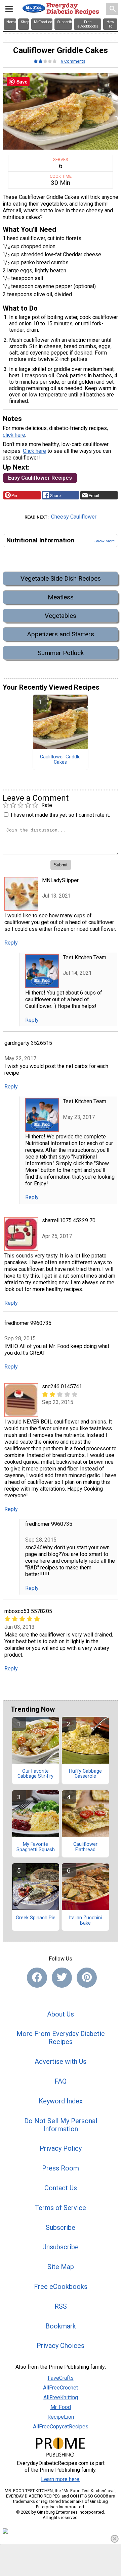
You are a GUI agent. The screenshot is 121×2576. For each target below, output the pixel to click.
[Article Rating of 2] (45, 61)
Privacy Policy (61, 2148)
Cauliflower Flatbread (85, 1847)
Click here (34, 451)
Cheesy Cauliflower (74, 517)
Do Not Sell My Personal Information (61, 2125)
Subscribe (61, 2228)
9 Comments (73, 61)
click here (14, 435)
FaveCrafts (61, 2378)
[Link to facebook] (37, 1978)
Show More (105, 541)
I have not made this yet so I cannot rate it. (60, 815)
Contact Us (61, 2188)
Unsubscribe (61, 2247)
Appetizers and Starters (61, 634)
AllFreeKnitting (61, 2397)
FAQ (61, 2081)
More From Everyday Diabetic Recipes (61, 2038)
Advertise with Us (61, 2061)
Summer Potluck (61, 653)
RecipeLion (61, 2417)
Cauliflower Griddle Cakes (60, 760)
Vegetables (61, 616)
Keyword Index (61, 2101)
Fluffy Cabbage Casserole (85, 1774)
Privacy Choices (61, 2346)
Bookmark (61, 2326)
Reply (11, 943)
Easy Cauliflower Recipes (40, 478)
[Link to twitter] (62, 1978)
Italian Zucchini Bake (85, 1921)
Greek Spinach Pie (36, 1918)
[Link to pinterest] (87, 1978)
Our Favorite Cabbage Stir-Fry (35, 1774)
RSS (61, 2306)
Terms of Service (61, 2208)
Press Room (61, 2168)
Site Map (61, 2267)
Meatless (61, 597)
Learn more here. (61, 2479)
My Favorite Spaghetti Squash (36, 1847)
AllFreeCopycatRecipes (61, 2427)
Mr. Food (61, 2407)
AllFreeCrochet (61, 2388)
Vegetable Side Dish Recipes (61, 578)
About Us (61, 2014)
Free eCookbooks (61, 2287)
